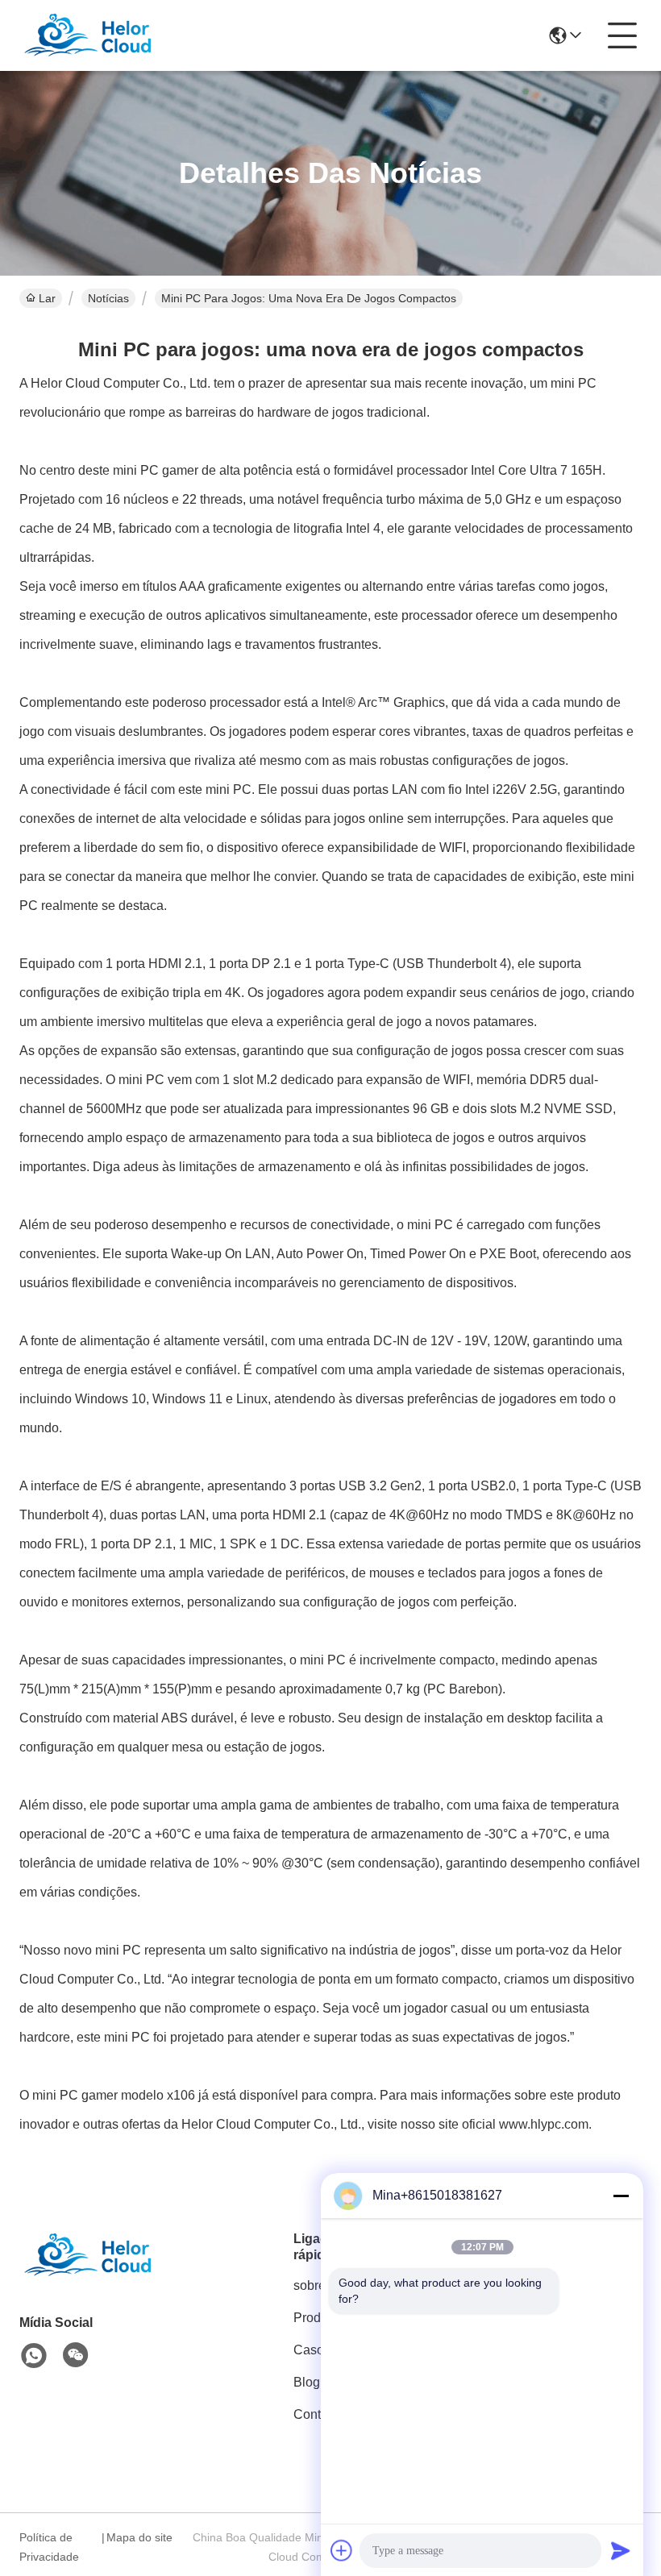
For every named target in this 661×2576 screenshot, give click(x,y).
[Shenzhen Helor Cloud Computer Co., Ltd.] (108, 35)
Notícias (108, 298)
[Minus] (621, 2196)
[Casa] (108, 2275)
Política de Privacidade (49, 2547)
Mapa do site (139, 2537)
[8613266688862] (34, 2356)
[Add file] (342, 2550)
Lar (47, 298)
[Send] (621, 2550)
